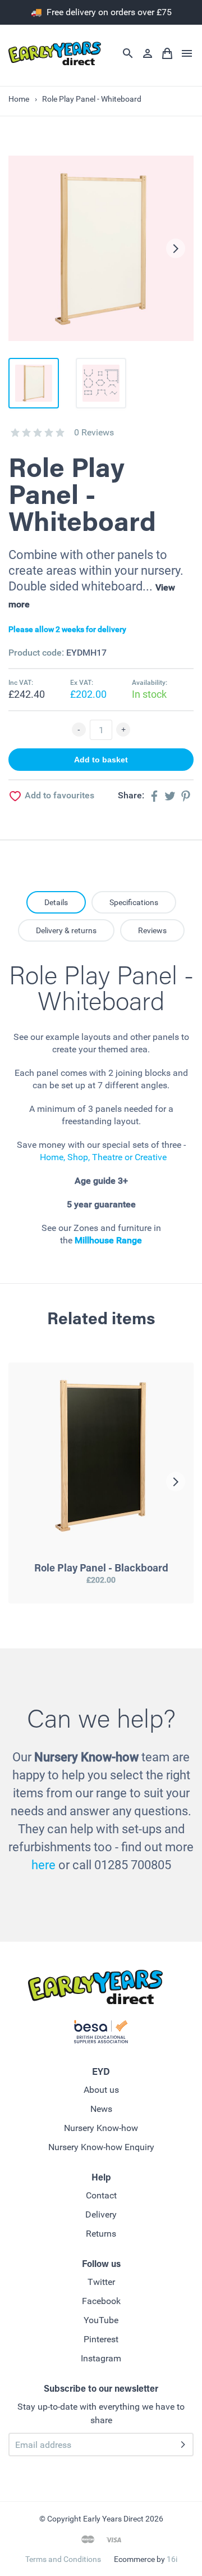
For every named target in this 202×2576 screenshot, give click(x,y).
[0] (15, 433)
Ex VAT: (82, 683)
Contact (101, 2195)
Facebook (101, 2301)
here (43, 1865)
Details (56, 902)
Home (19, 99)
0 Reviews (94, 432)
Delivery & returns (66, 930)
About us (101, 2090)
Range (128, 1240)
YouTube (101, 2320)
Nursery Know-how (101, 2128)
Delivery (101, 2214)
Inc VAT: (21, 683)
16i (172, 2559)
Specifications (134, 902)
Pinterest (101, 2339)
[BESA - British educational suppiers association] (101, 2034)
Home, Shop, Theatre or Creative (103, 1157)
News (101, 2109)
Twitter (101, 2282)
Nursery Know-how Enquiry (101, 2147)
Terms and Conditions (63, 2559)
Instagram (101, 2358)
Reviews (152, 930)
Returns (101, 2234)
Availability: (150, 683)
